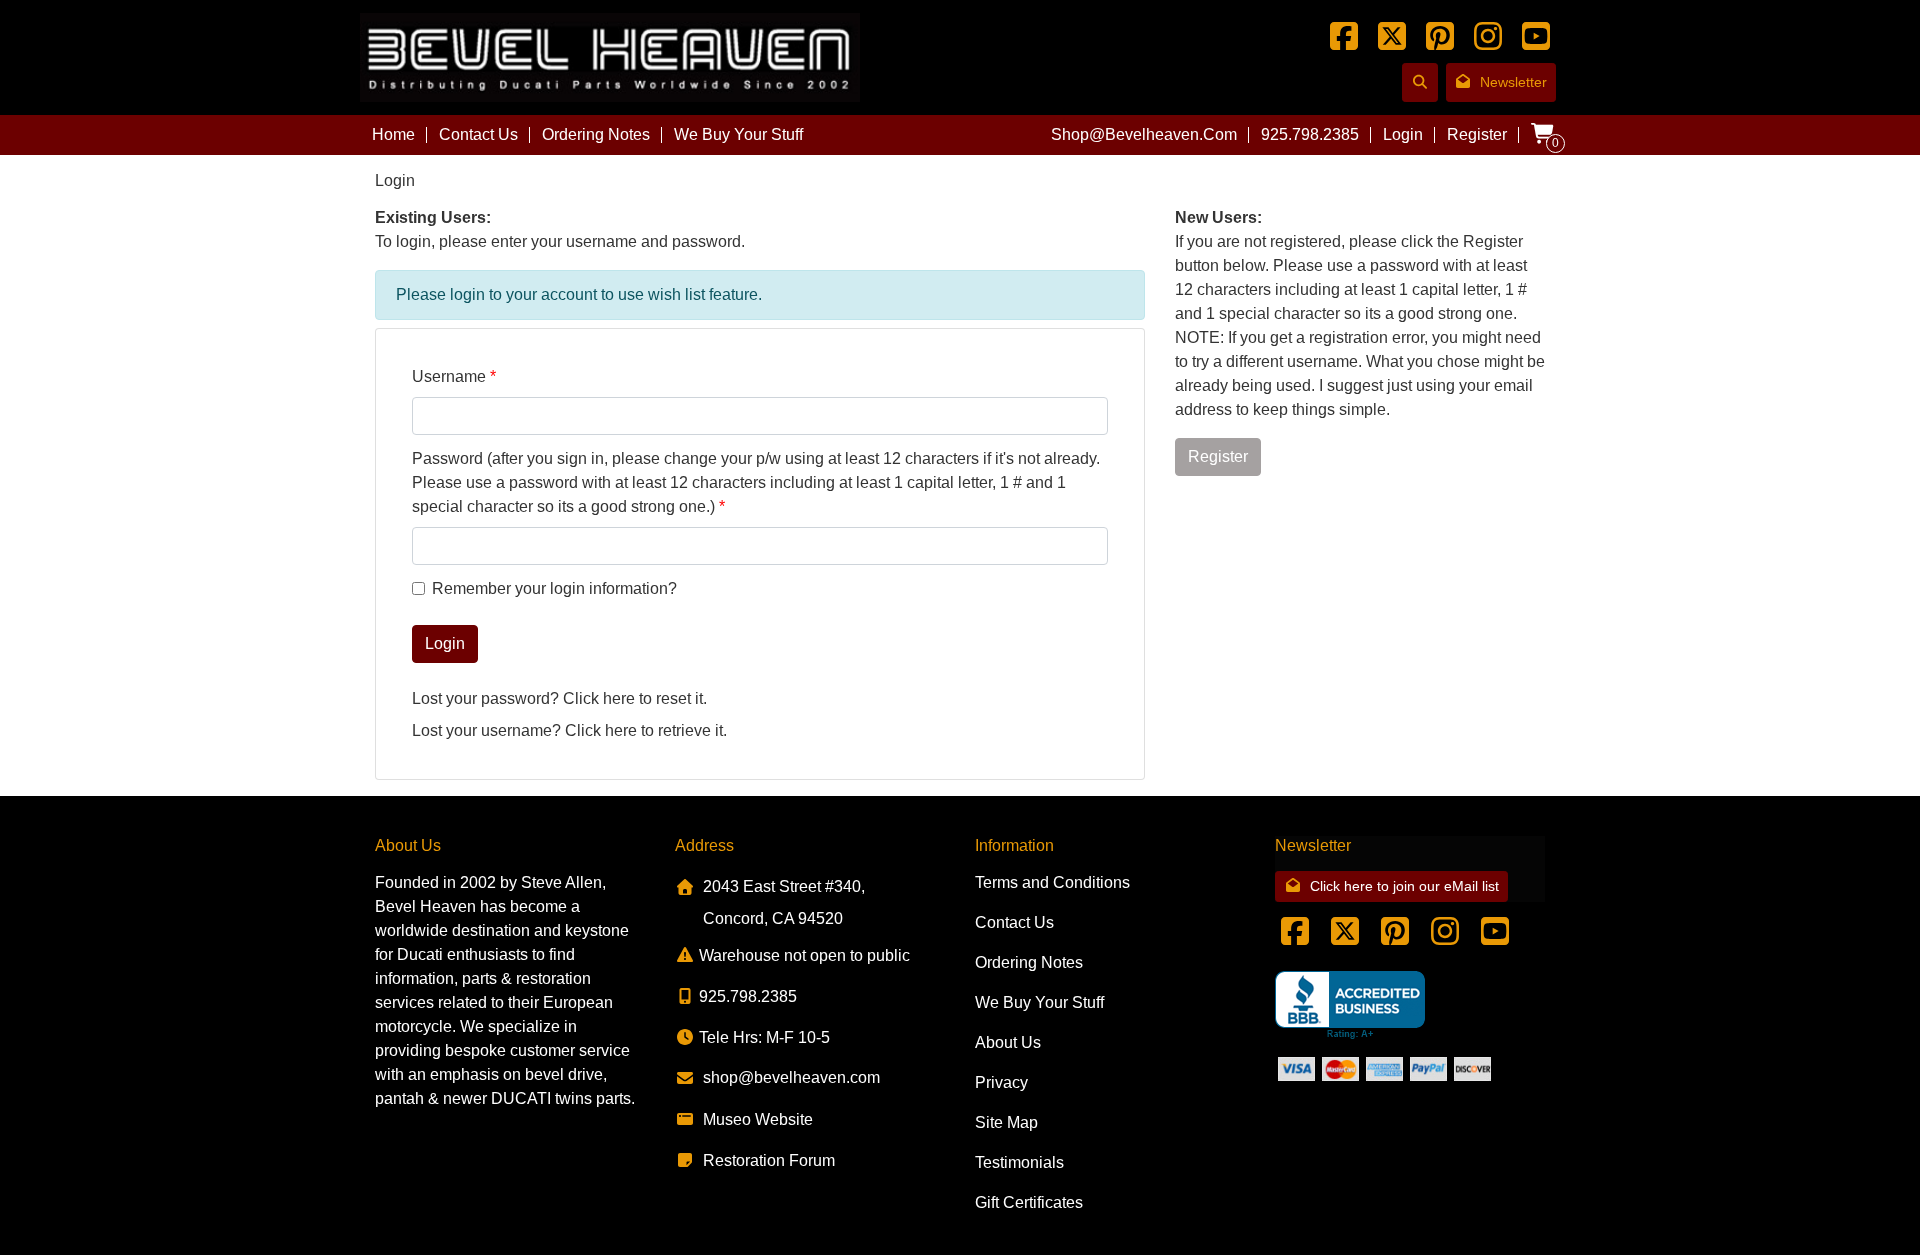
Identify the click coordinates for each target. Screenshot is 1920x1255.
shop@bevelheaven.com (1144, 134)
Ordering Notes (596, 134)
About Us (1008, 1042)
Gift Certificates (1029, 1202)
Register (1477, 134)
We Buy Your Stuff (738, 134)
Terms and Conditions (1052, 882)
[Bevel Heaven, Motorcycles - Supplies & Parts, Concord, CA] (1350, 1005)
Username (449, 376)
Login (1403, 134)
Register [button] (1218, 456)
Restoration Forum (769, 1160)
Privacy (1001, 1082)
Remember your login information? (554, 588)
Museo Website (758, 1119)
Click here (599, 698)
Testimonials (1019, 1162)
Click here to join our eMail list (1404, 886)
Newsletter (1513, 82)
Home (393, 134)
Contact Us (478, 134)
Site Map (1006, 1122)
